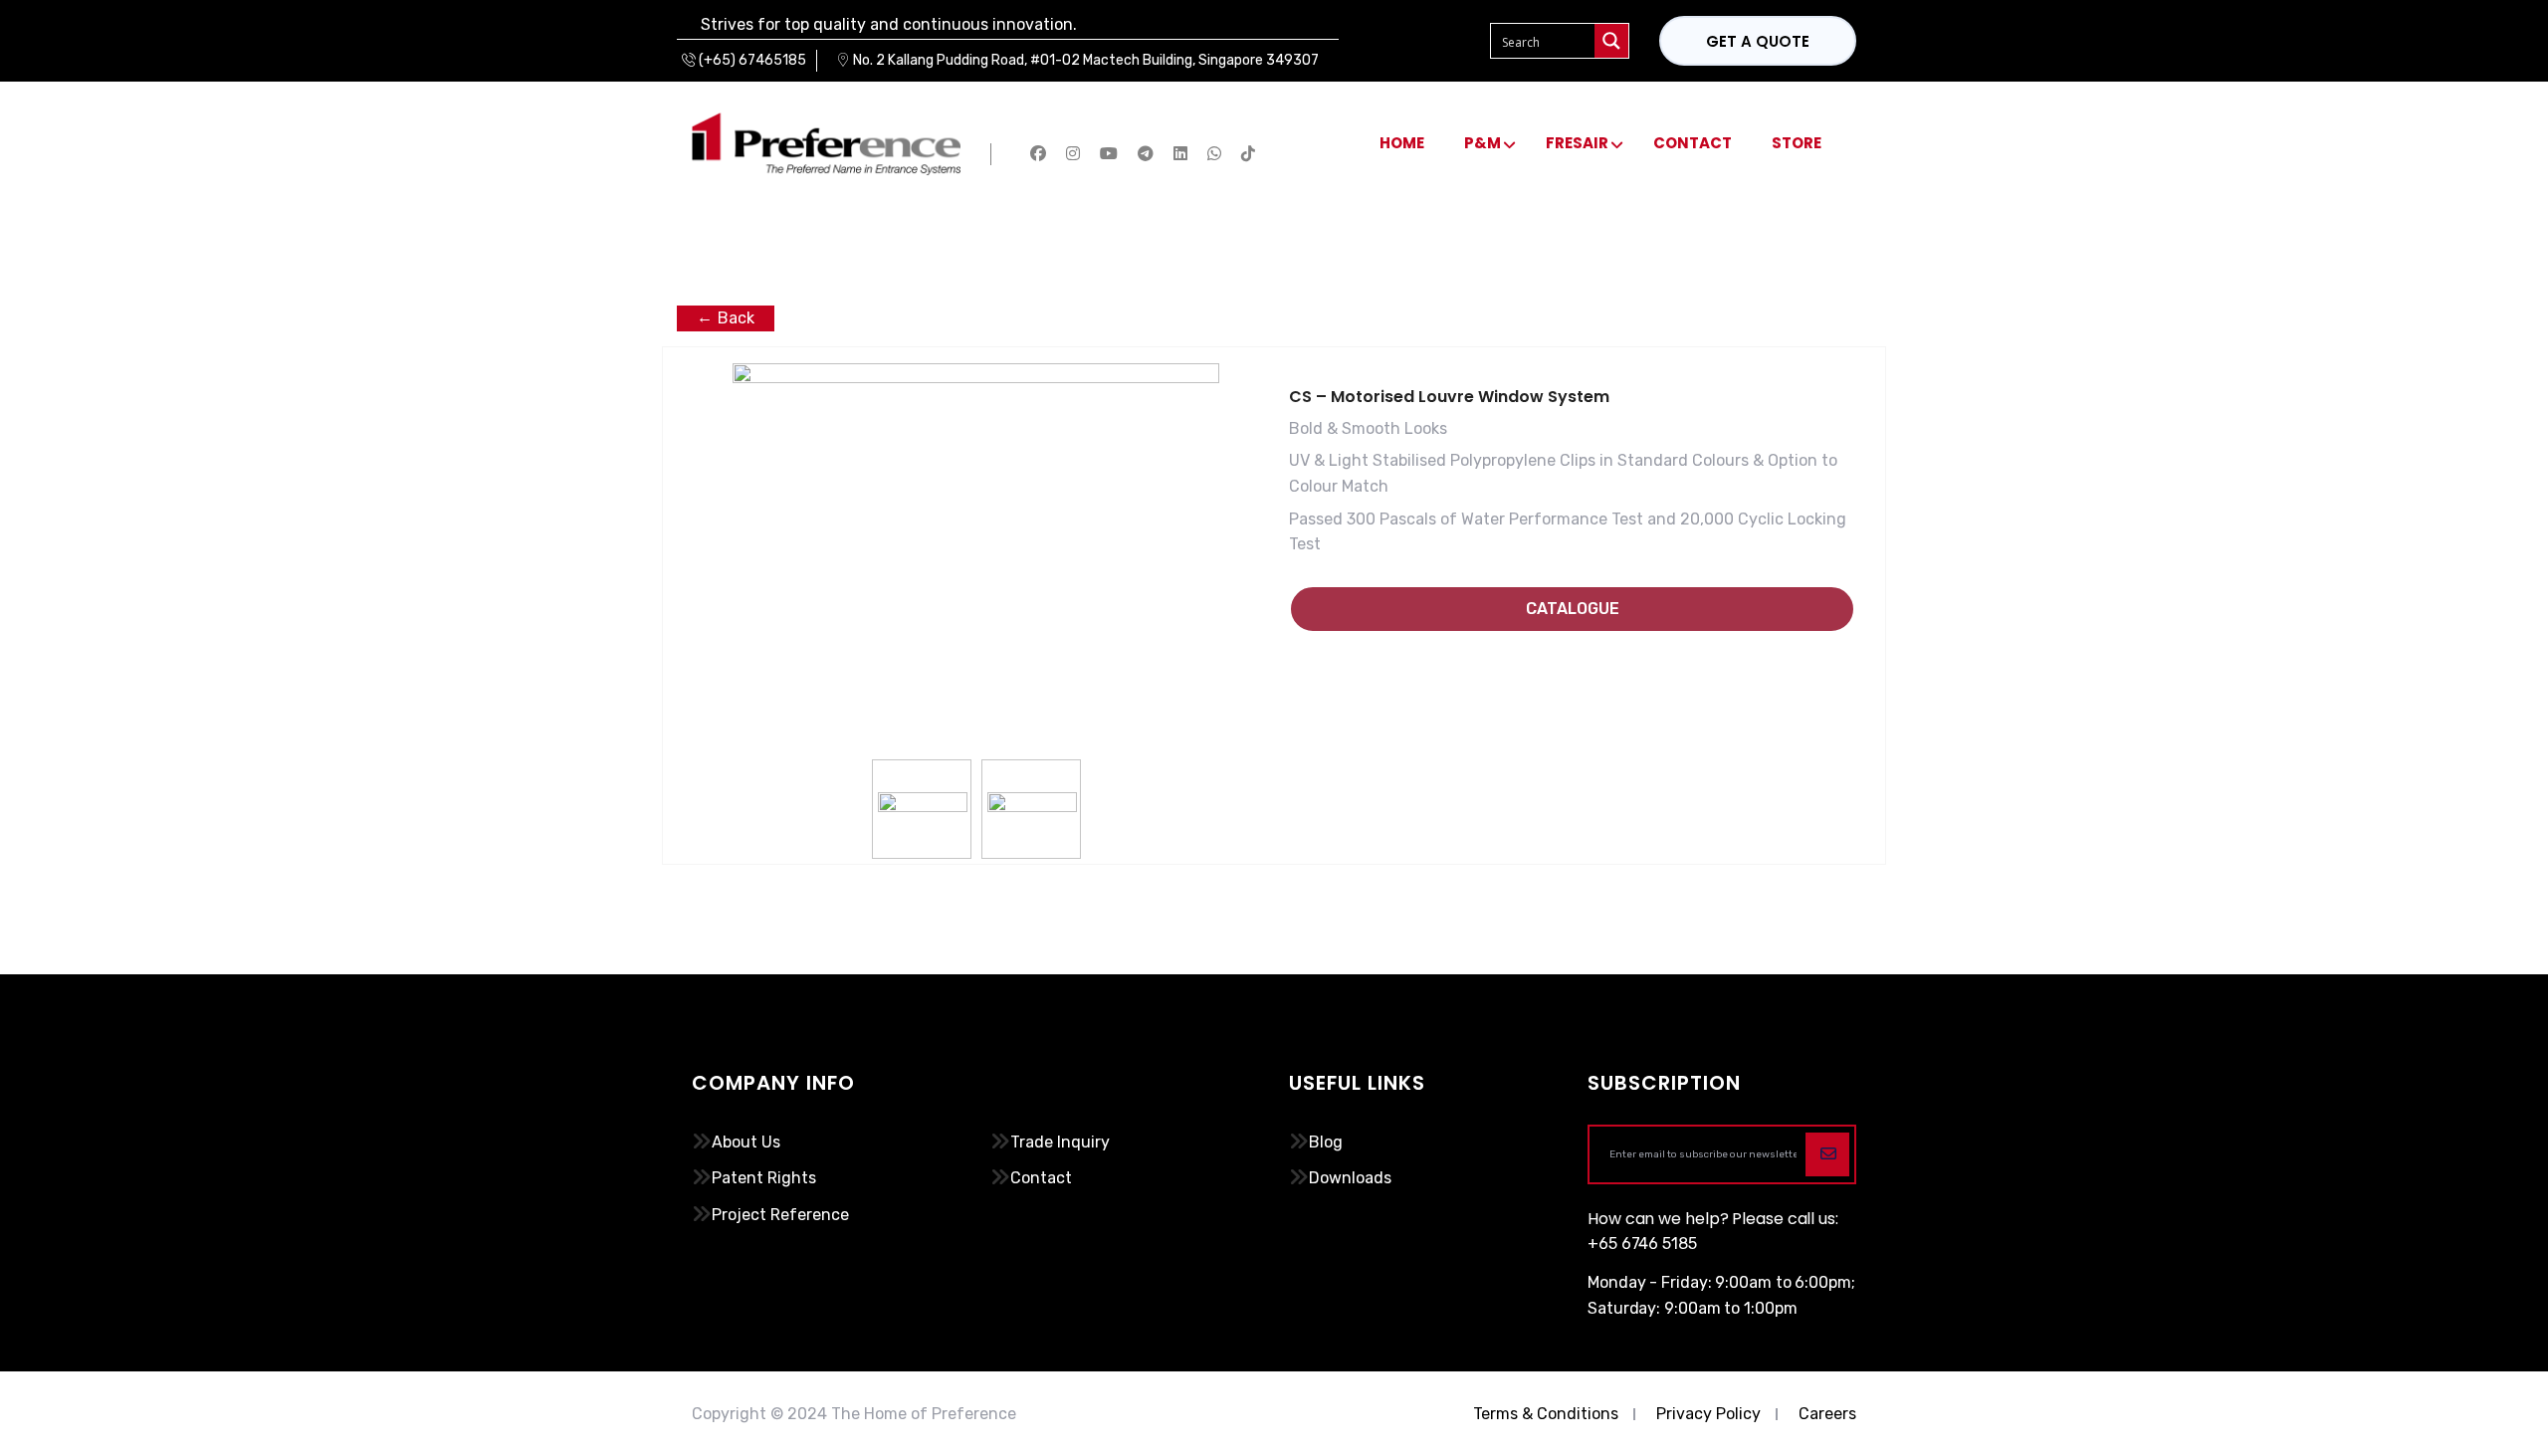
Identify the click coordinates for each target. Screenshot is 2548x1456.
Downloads (1350, 1178)
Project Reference (780, 1215)
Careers (1827, 1414)
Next (1234, 598)
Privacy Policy (1708, 1414)
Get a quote (1758, 41)
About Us (746, 1142)
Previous (718, 598)
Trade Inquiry (1060, 1142)
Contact (1041, 1178)
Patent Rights (764, 1178)
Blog (1326, 1142)
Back (736, 318)
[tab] (923, 810)
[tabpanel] (976, 487)
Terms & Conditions (1546, 1414)
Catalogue (1573, 609)
